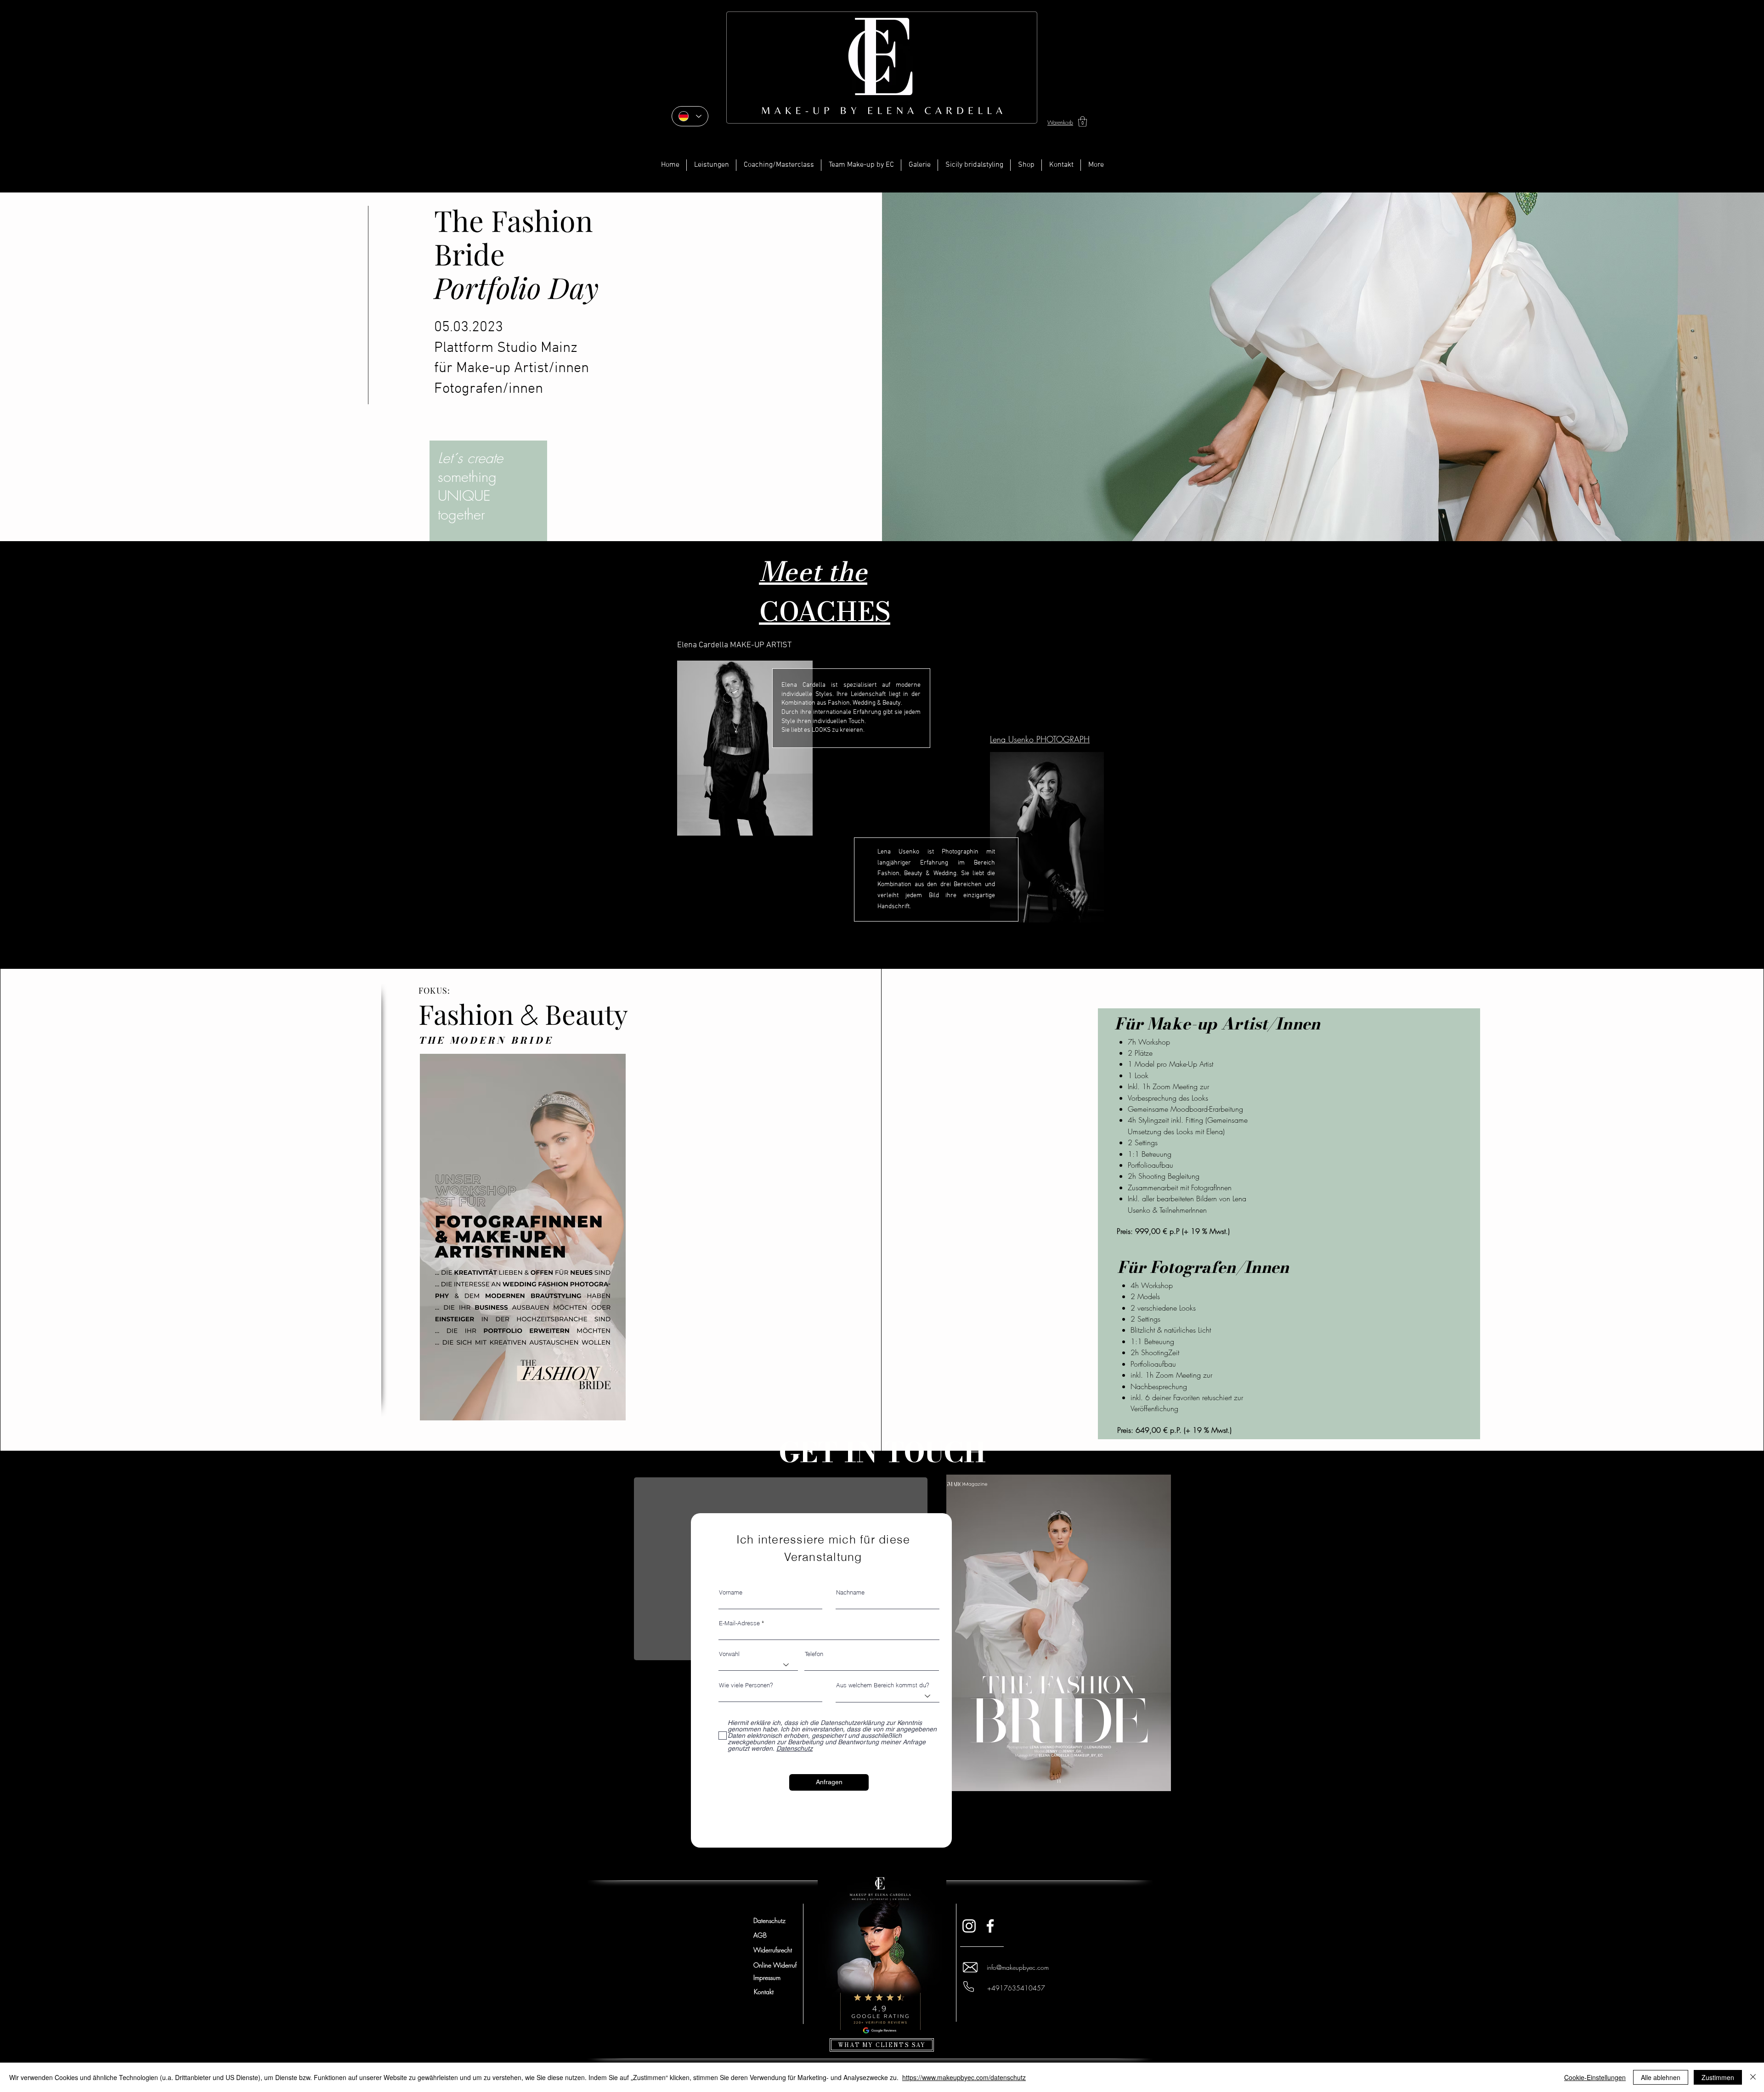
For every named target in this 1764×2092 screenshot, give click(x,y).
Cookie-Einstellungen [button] (1595, 2077)
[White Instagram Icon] (969, 1926)
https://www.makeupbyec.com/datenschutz (964, 2077)
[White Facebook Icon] (990, 1926)
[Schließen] (1753, 2077)
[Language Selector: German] (690, 116)
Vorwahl (729, 1654)
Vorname (731, 1592)
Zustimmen (1718, 2077)
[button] (1083, 122)
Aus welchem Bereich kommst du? (883, 1685)
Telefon (814, 1654)
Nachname (850, 1592)
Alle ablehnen (1661, 2077)
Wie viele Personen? (746, 1685)
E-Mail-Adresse (739, 1623)
